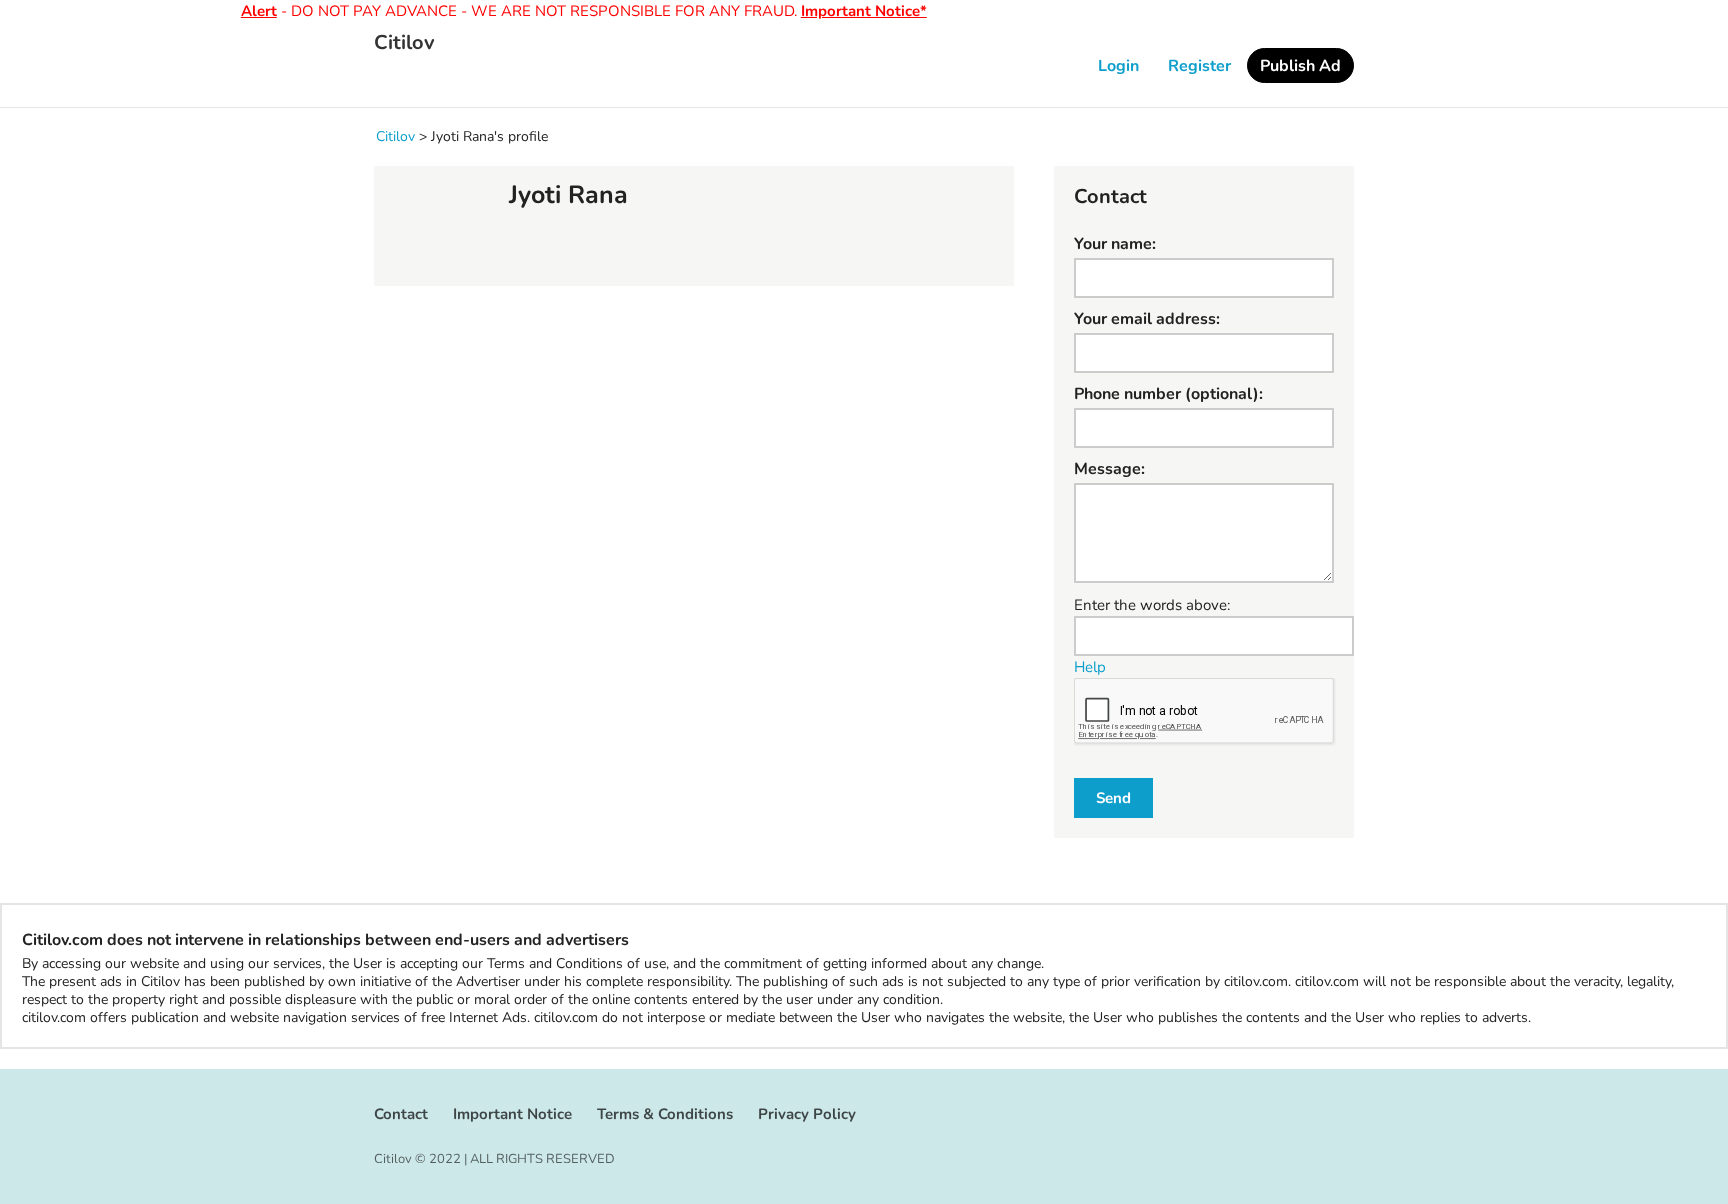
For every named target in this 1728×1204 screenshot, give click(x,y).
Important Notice (512, 1114)
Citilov (404, 43)
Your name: (1115, 244)
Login (1118, 66)
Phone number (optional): (1168, 394)
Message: (1109, 469)
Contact (401, 1114)
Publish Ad (1300, 66)
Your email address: (1147, 319)
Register (1199, 66)
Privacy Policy (807, 1114)
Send (1113, 798)
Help (1090, 667)
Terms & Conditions (665, 1114)
